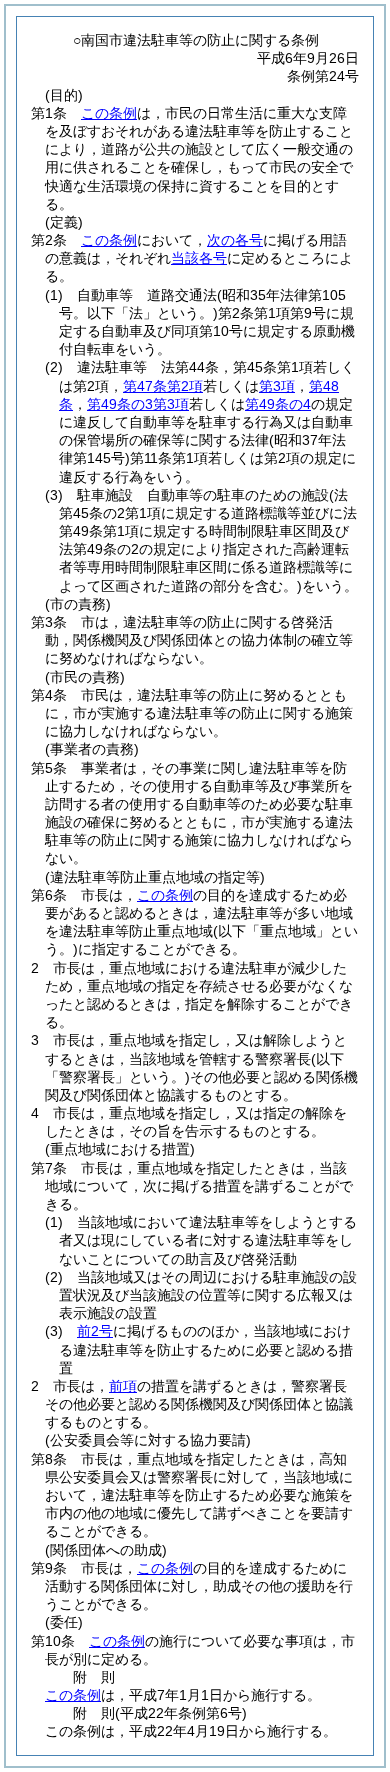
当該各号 (199, 258)
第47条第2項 (163, 386)
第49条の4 (278, 404)
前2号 (95, 1331)
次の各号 (235, 240)
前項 (123, 1386)
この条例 (109, 113)
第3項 (277, 386)
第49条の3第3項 (138, 404)
